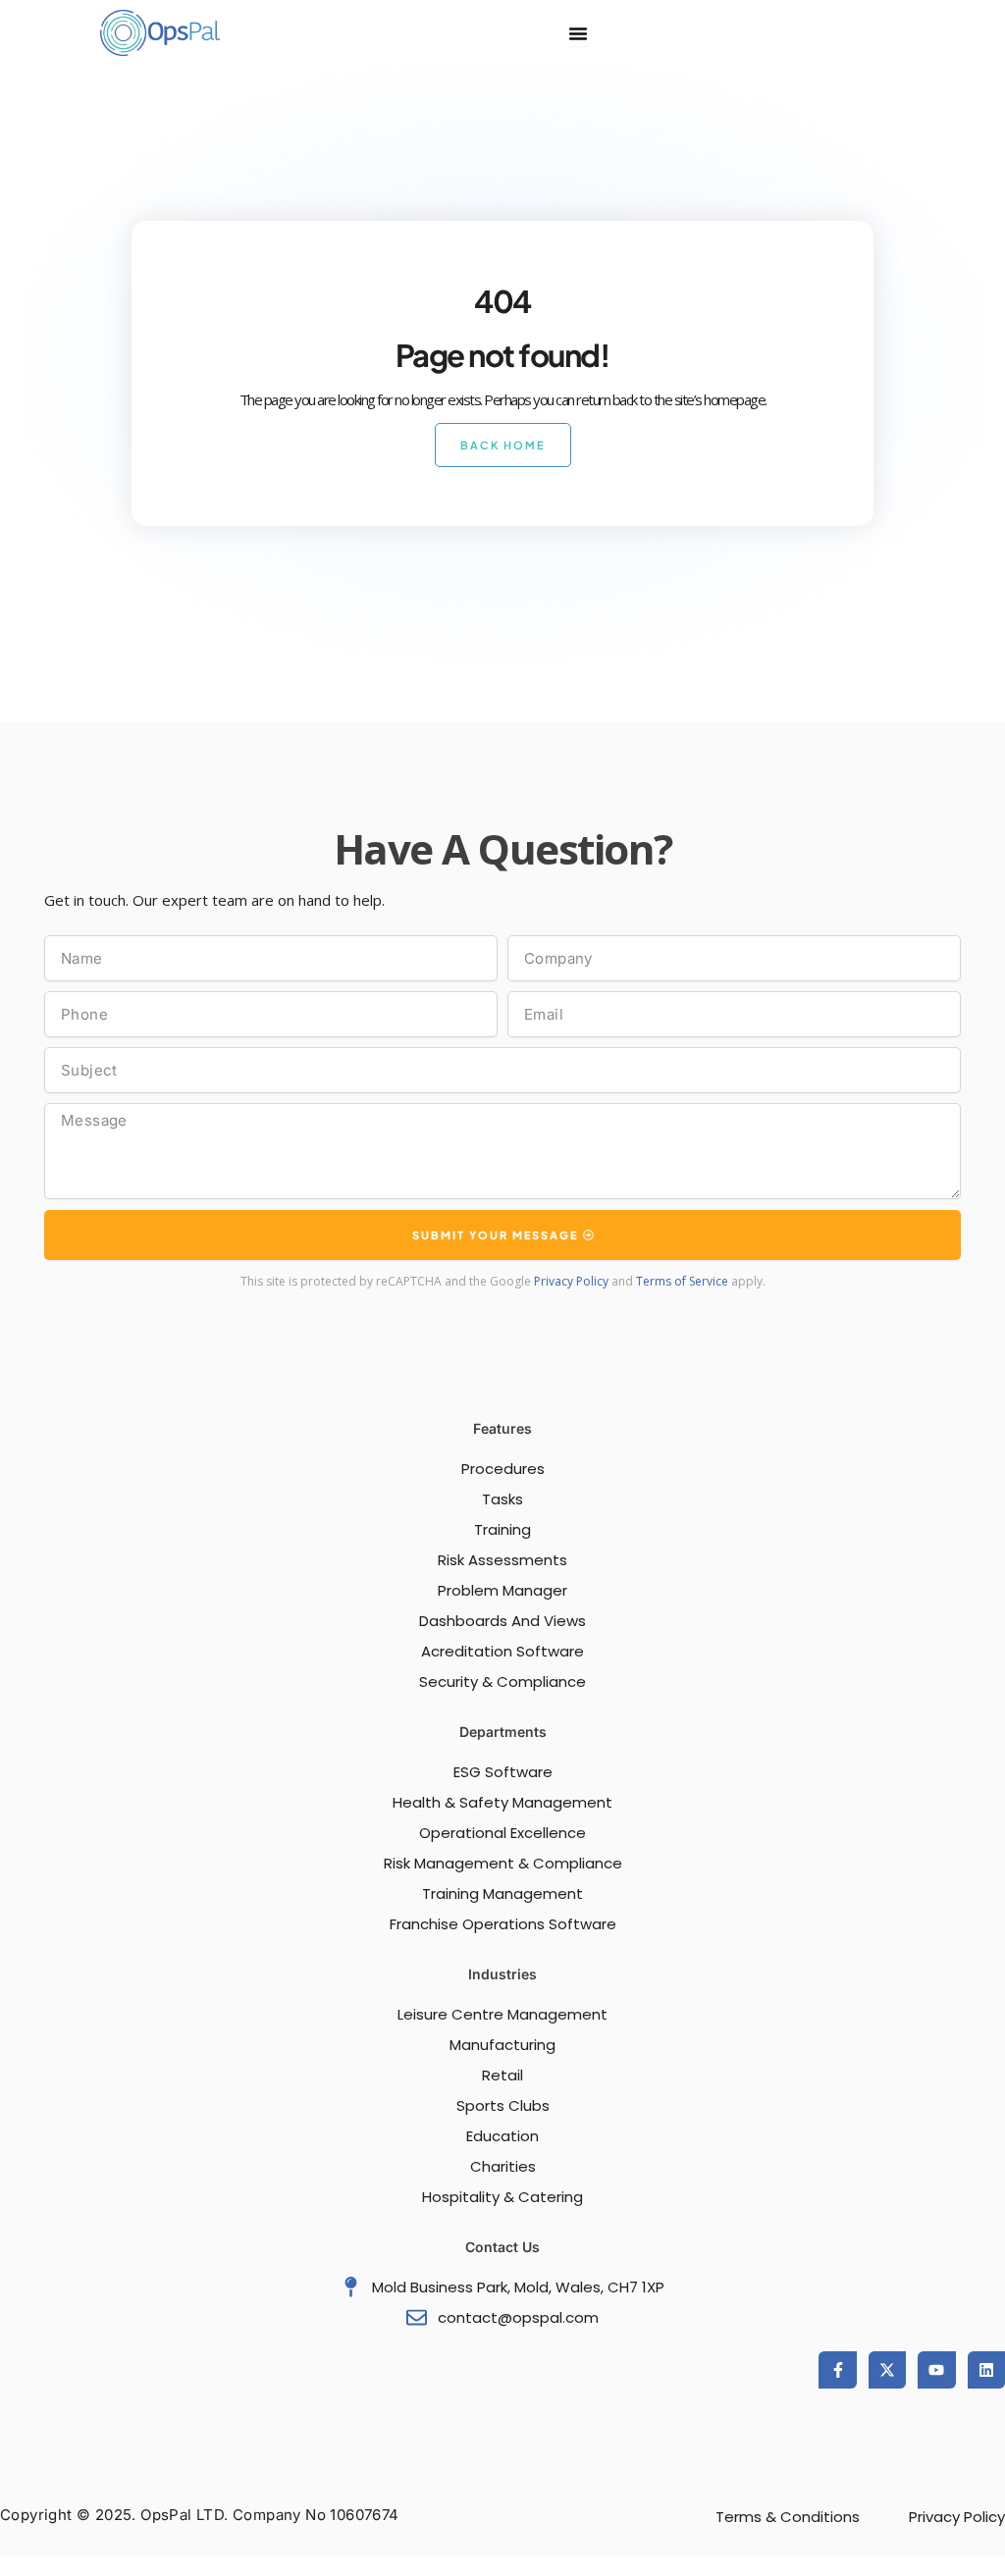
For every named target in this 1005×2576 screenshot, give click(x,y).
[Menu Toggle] (578, 33)
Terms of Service (682, 1281)
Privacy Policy (571, 1281)
